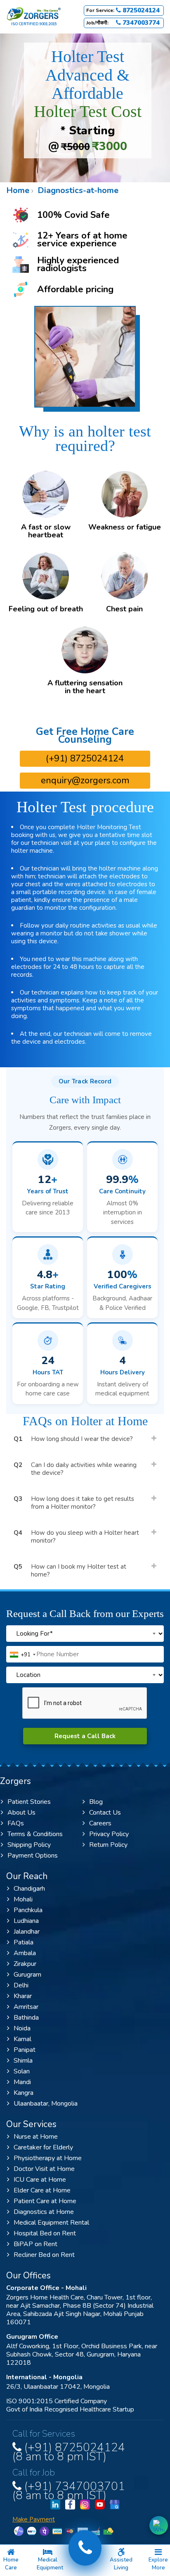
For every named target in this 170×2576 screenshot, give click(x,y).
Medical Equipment (50, 2564)
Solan (22, 2071)
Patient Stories (29, 1802)
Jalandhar (27, 1932)
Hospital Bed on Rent (45, 2233)
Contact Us (105, 1813)
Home (18, 190)
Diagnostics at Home (44, 2212)
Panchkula (28, 1910)
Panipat (25, 2050)
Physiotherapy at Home (48, 2158)
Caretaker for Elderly (43, 2147)
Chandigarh (29, 1889)
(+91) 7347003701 (69, 2489)
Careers (100, 1823)
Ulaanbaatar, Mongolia (46, 2104)
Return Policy (108, 1845)
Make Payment (34, 2520)
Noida (22, 2028)
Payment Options (33, 1856)
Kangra (24, 2093)
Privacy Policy (109, 1834)
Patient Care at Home (45, 2201)
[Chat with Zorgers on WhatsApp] (159, 2525)
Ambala (25, 1953)
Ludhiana (26, 1921)
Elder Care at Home (42, 2190)
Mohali (23, 1899)
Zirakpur (25, 1964)
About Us (21, 1813)
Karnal (22, 2039)
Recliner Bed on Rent (44, 2255)
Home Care (11, 2564)
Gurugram (27, 1975)
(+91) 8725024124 (85, 758)
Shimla (23, 2061)
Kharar (23, 1996)
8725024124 (140, 11)
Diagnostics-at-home (77, 190)
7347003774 (140, 23)
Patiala (24, 1942)
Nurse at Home (36, 2137)
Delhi (21, 1985)
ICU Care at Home (40, 2180)
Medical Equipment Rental (51, 2223)
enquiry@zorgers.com (85, 780)
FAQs (16, 1823)
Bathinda (26, 2018)
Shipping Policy (29, 1845)
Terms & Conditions (35, 1834)
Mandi (22, 2082)
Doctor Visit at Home (44, 2169)
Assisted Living (121, 2564)
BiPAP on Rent (35, 2244)
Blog (96, 1802)
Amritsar (26, 2007)
